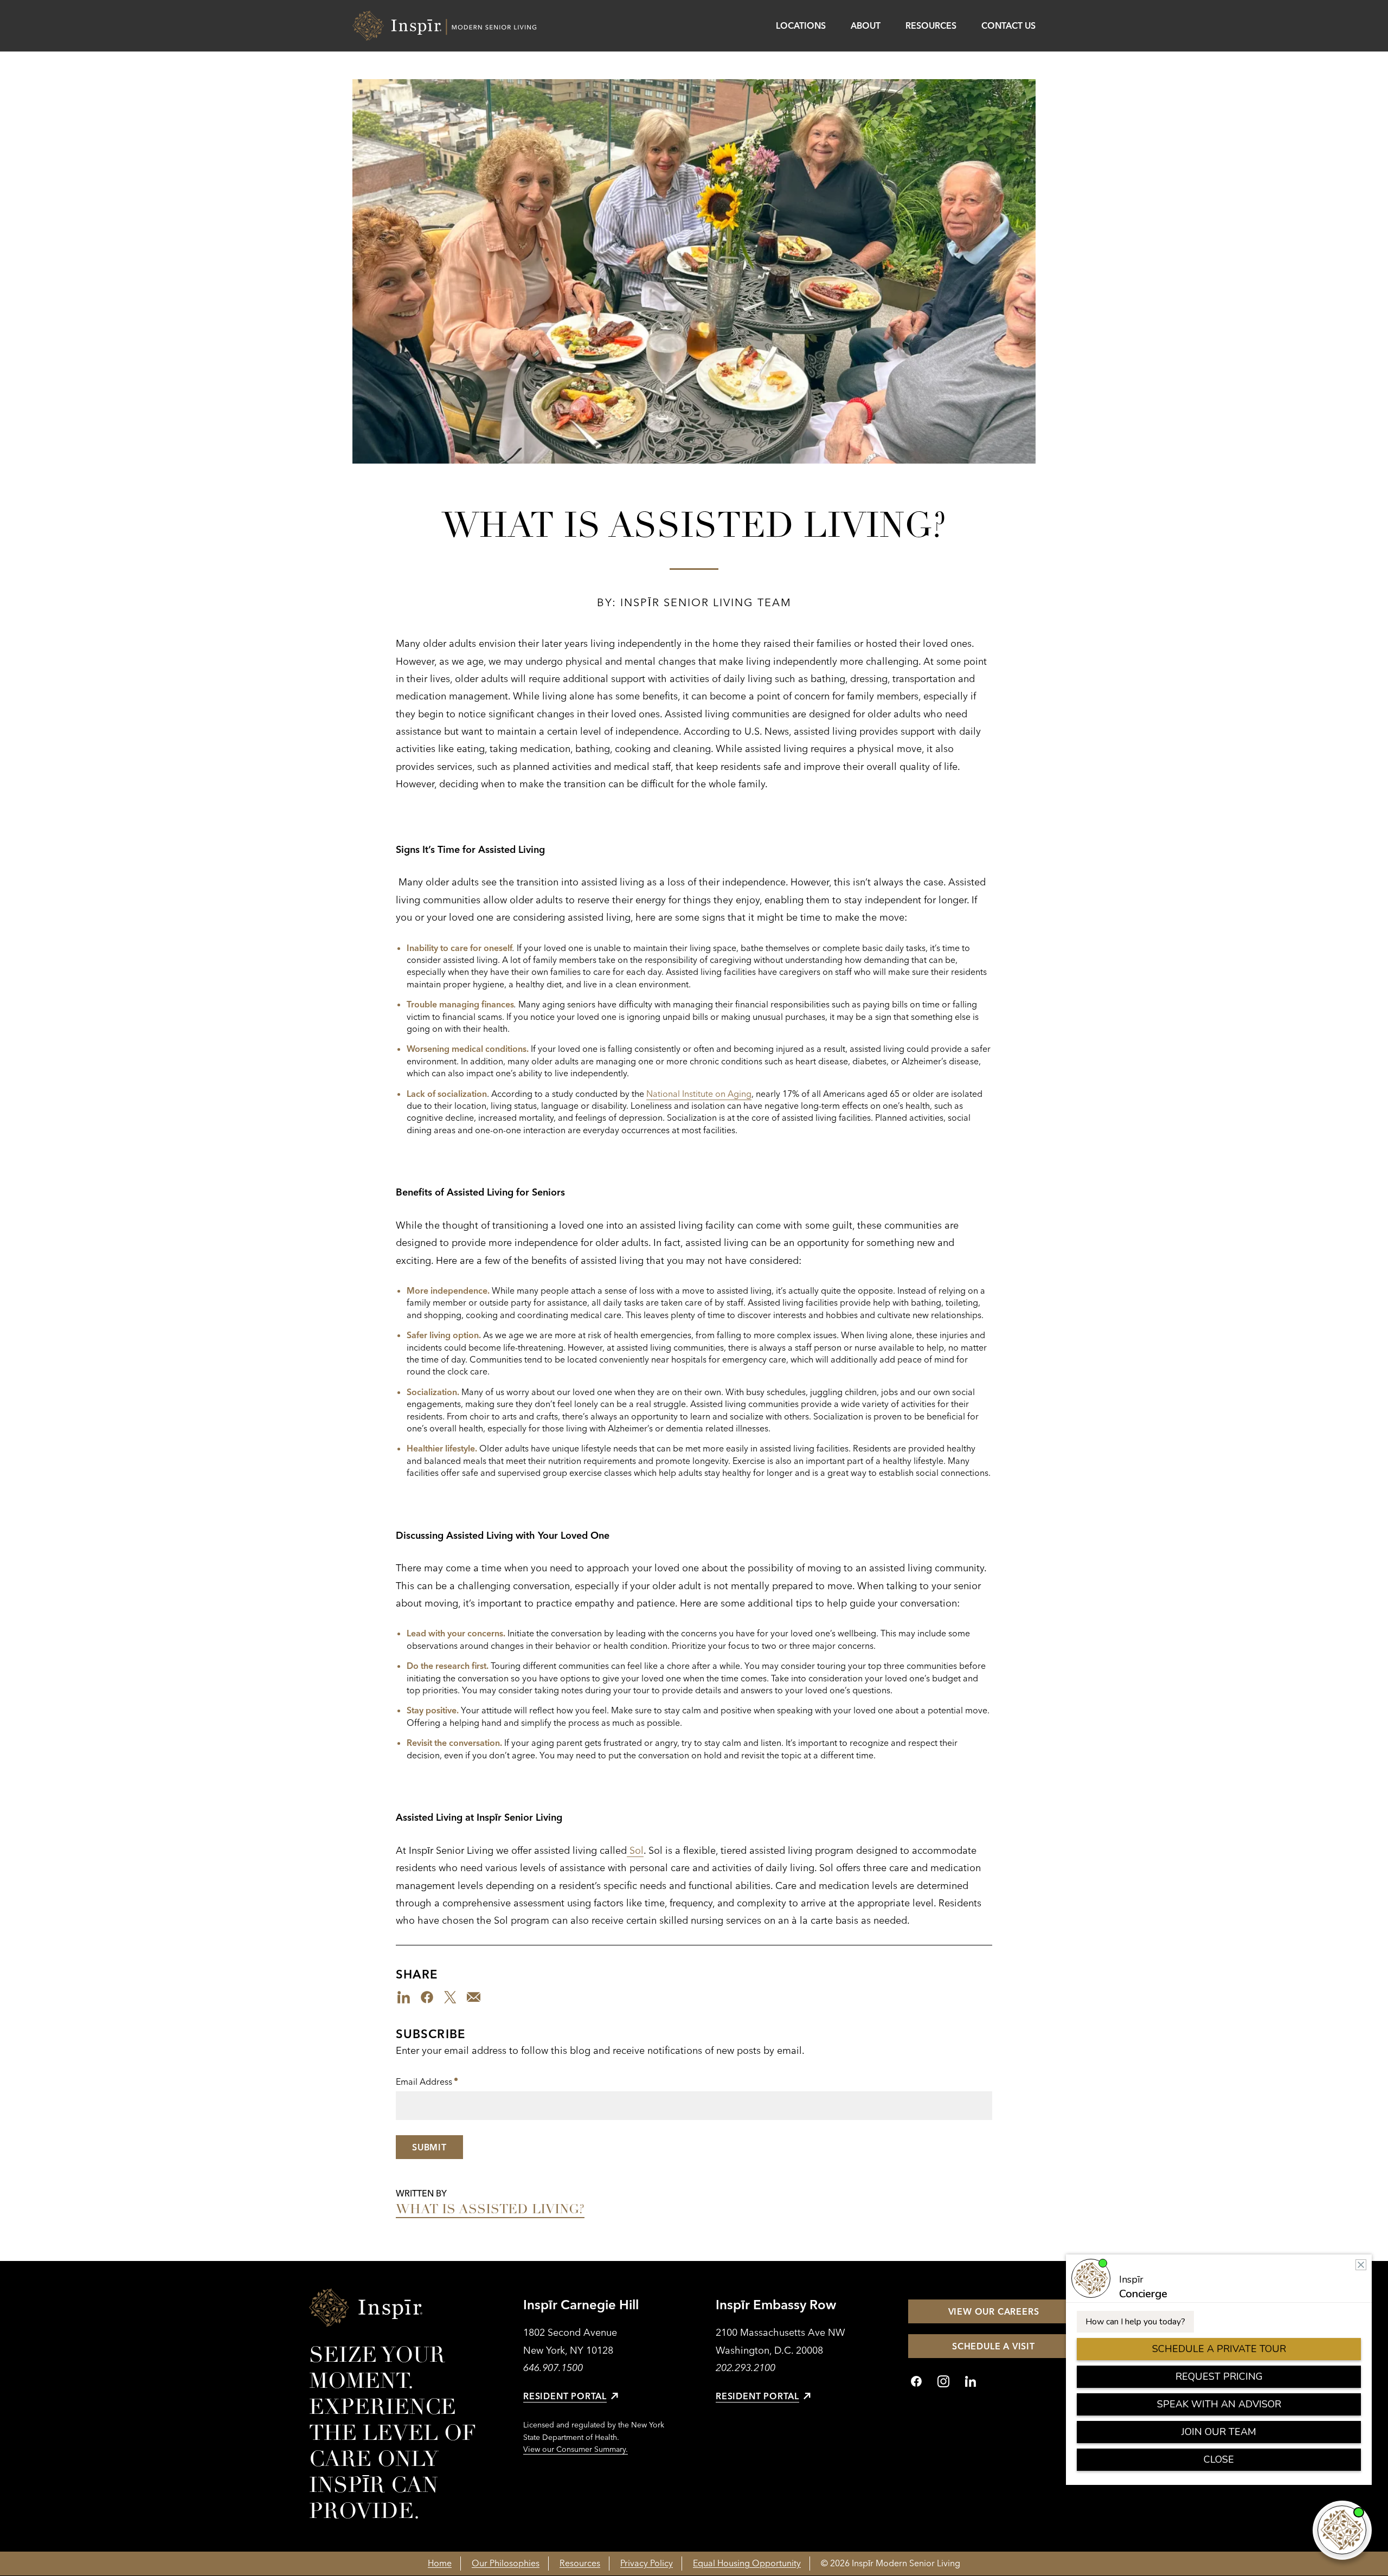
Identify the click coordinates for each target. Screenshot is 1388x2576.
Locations (801, 25)
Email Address (427, 2083)
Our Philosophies (506, 2563)
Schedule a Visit (994, 2346)
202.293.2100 (746, 2368)
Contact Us (1008, 25)
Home (440, 2563)
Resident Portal (565, 2396)
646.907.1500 (553, 2368)
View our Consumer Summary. (576, 2449)
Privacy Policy (647, 2563)
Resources (931, 25)
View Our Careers (994, 2311)
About (866, 25)
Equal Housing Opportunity (747, 2563)
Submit (429, 2147)
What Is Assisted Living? (490, 2209)
